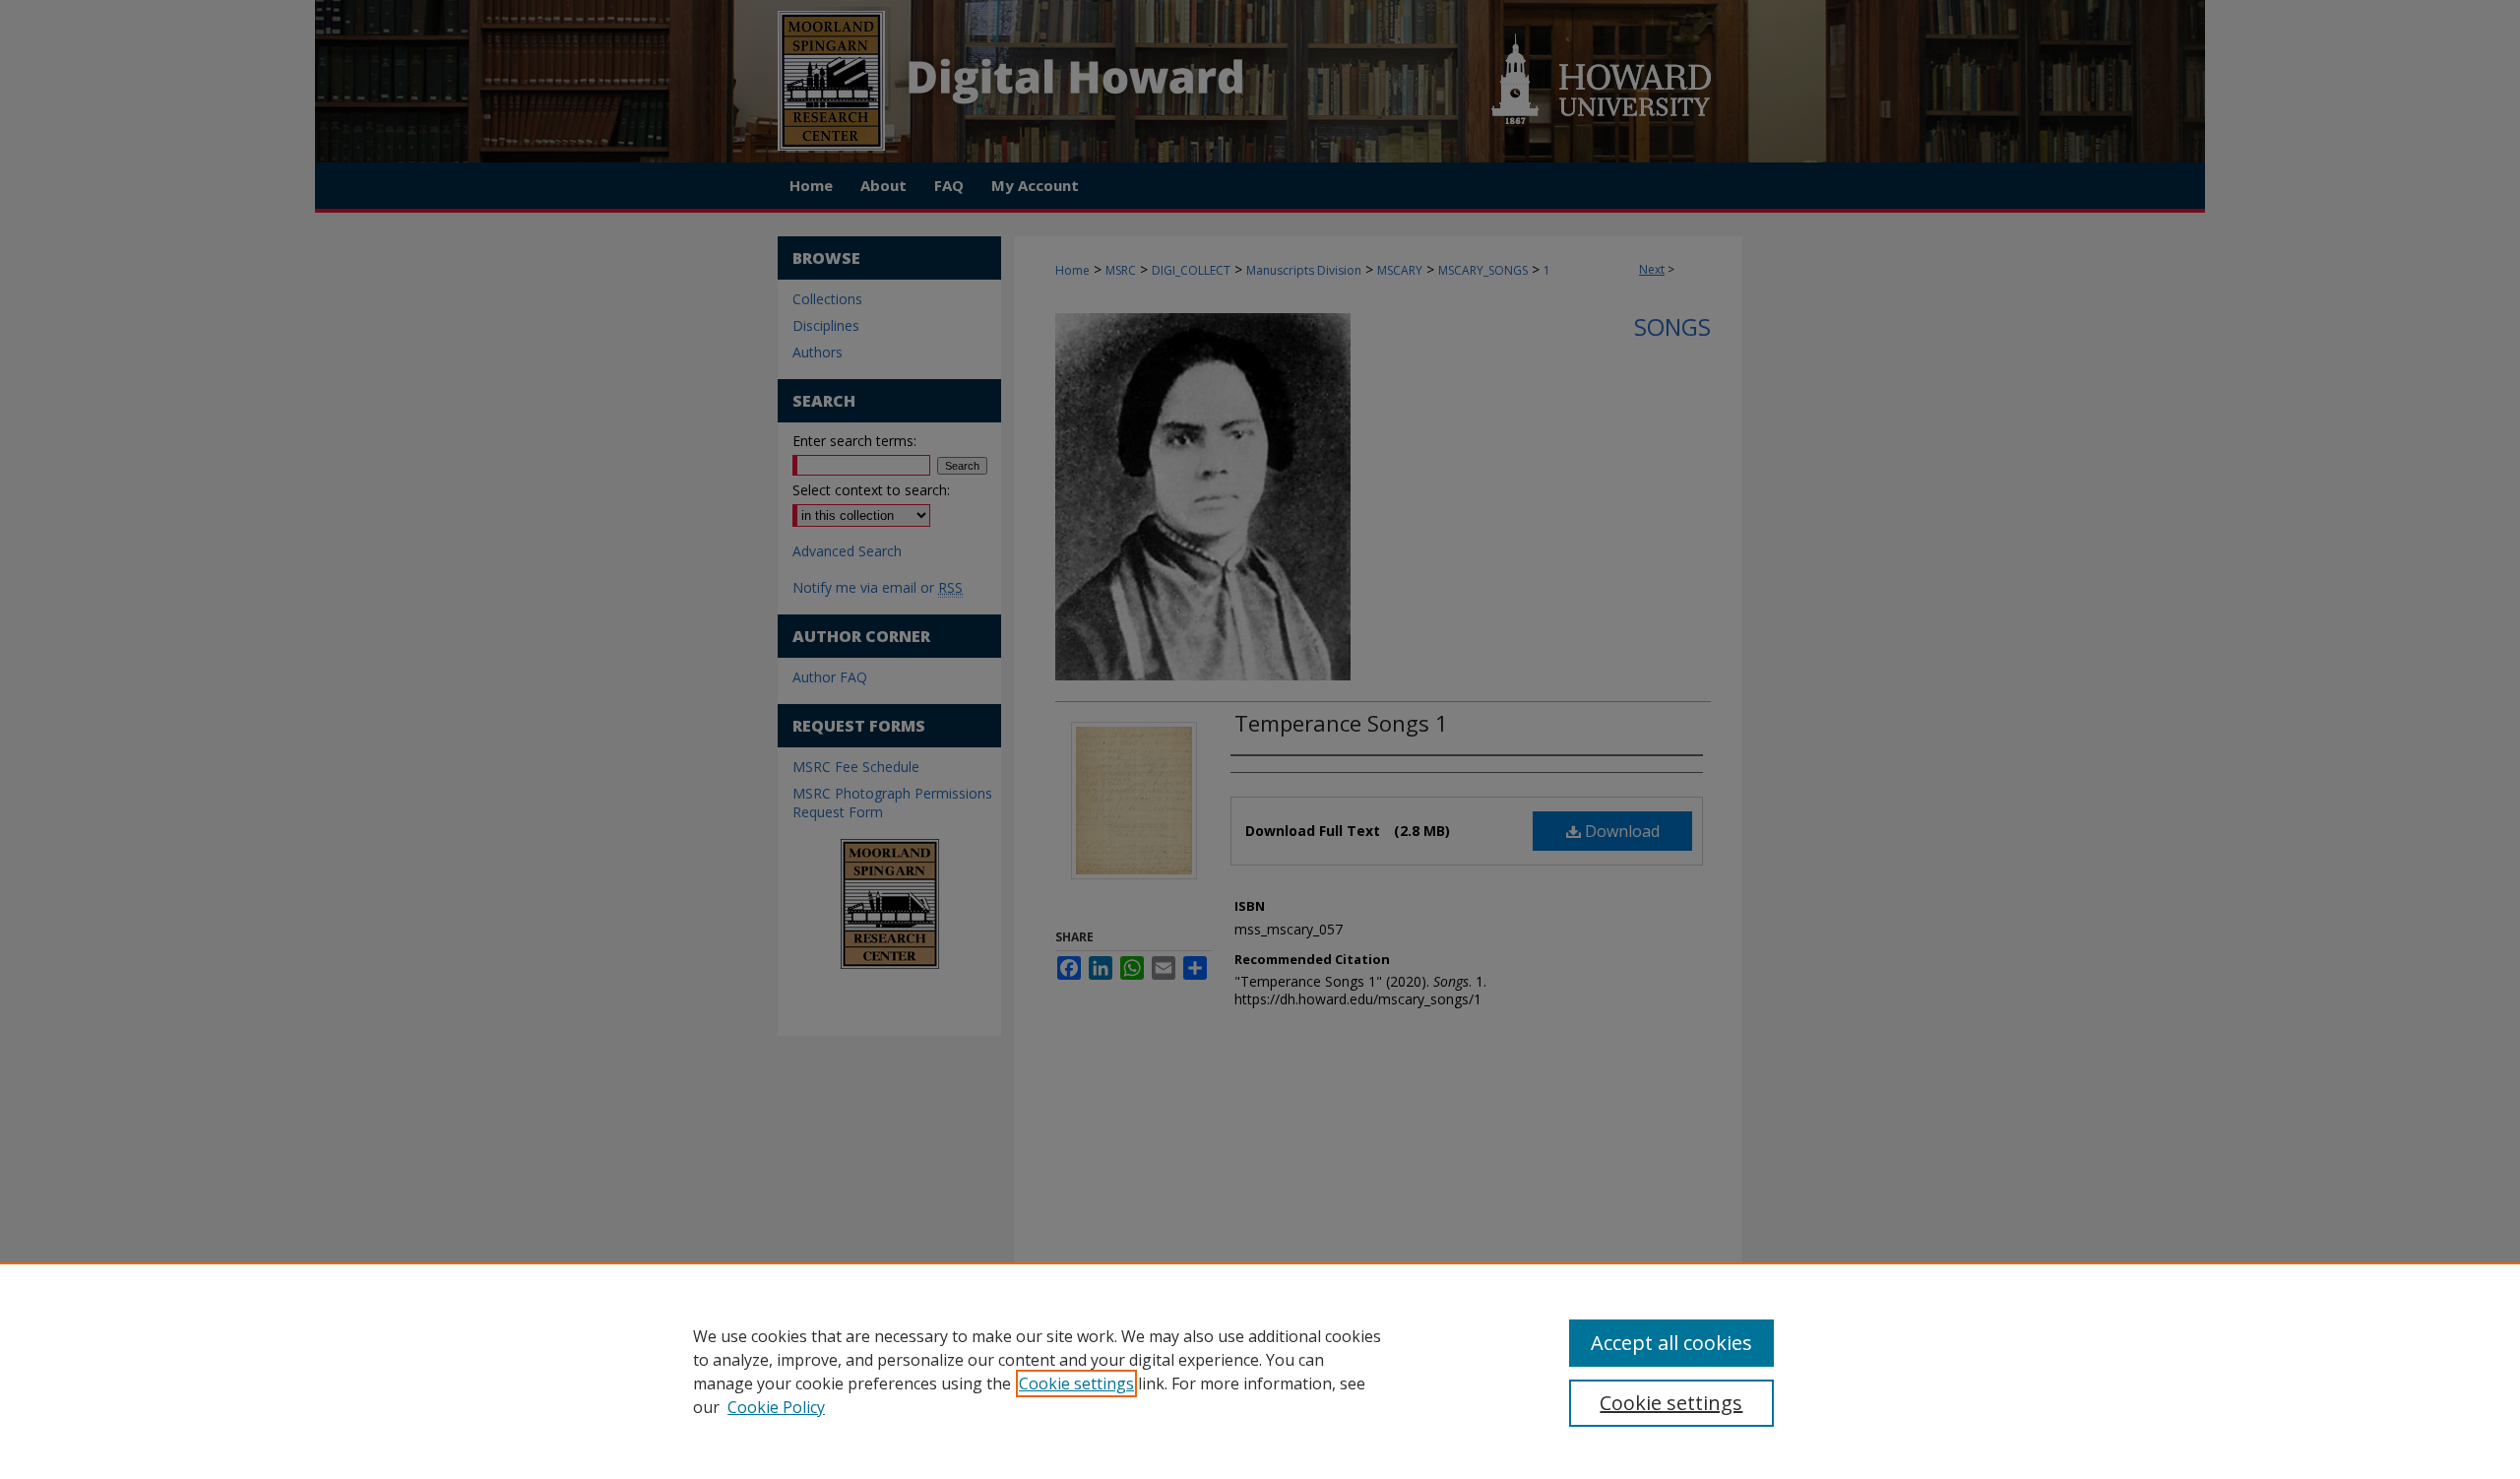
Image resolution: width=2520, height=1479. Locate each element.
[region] (1260, 1371)
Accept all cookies (1671, 1343)
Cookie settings (1076, 1383)
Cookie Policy (776, 1407)
